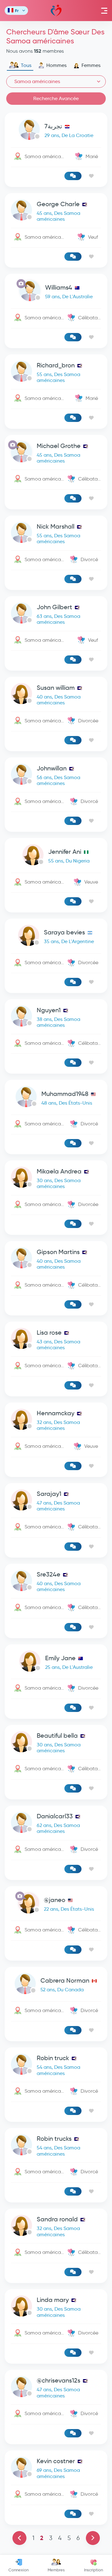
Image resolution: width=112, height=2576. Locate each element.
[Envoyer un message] (73, 176)
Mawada (56, 11)
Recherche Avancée (56, 98)
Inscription (93, 2570)
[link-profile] (56, 131)
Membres (56, 2570)
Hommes (56, 65)
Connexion (19, 2570)
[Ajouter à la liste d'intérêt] (91, 176)
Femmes (91, 65)
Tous (26, 65)
